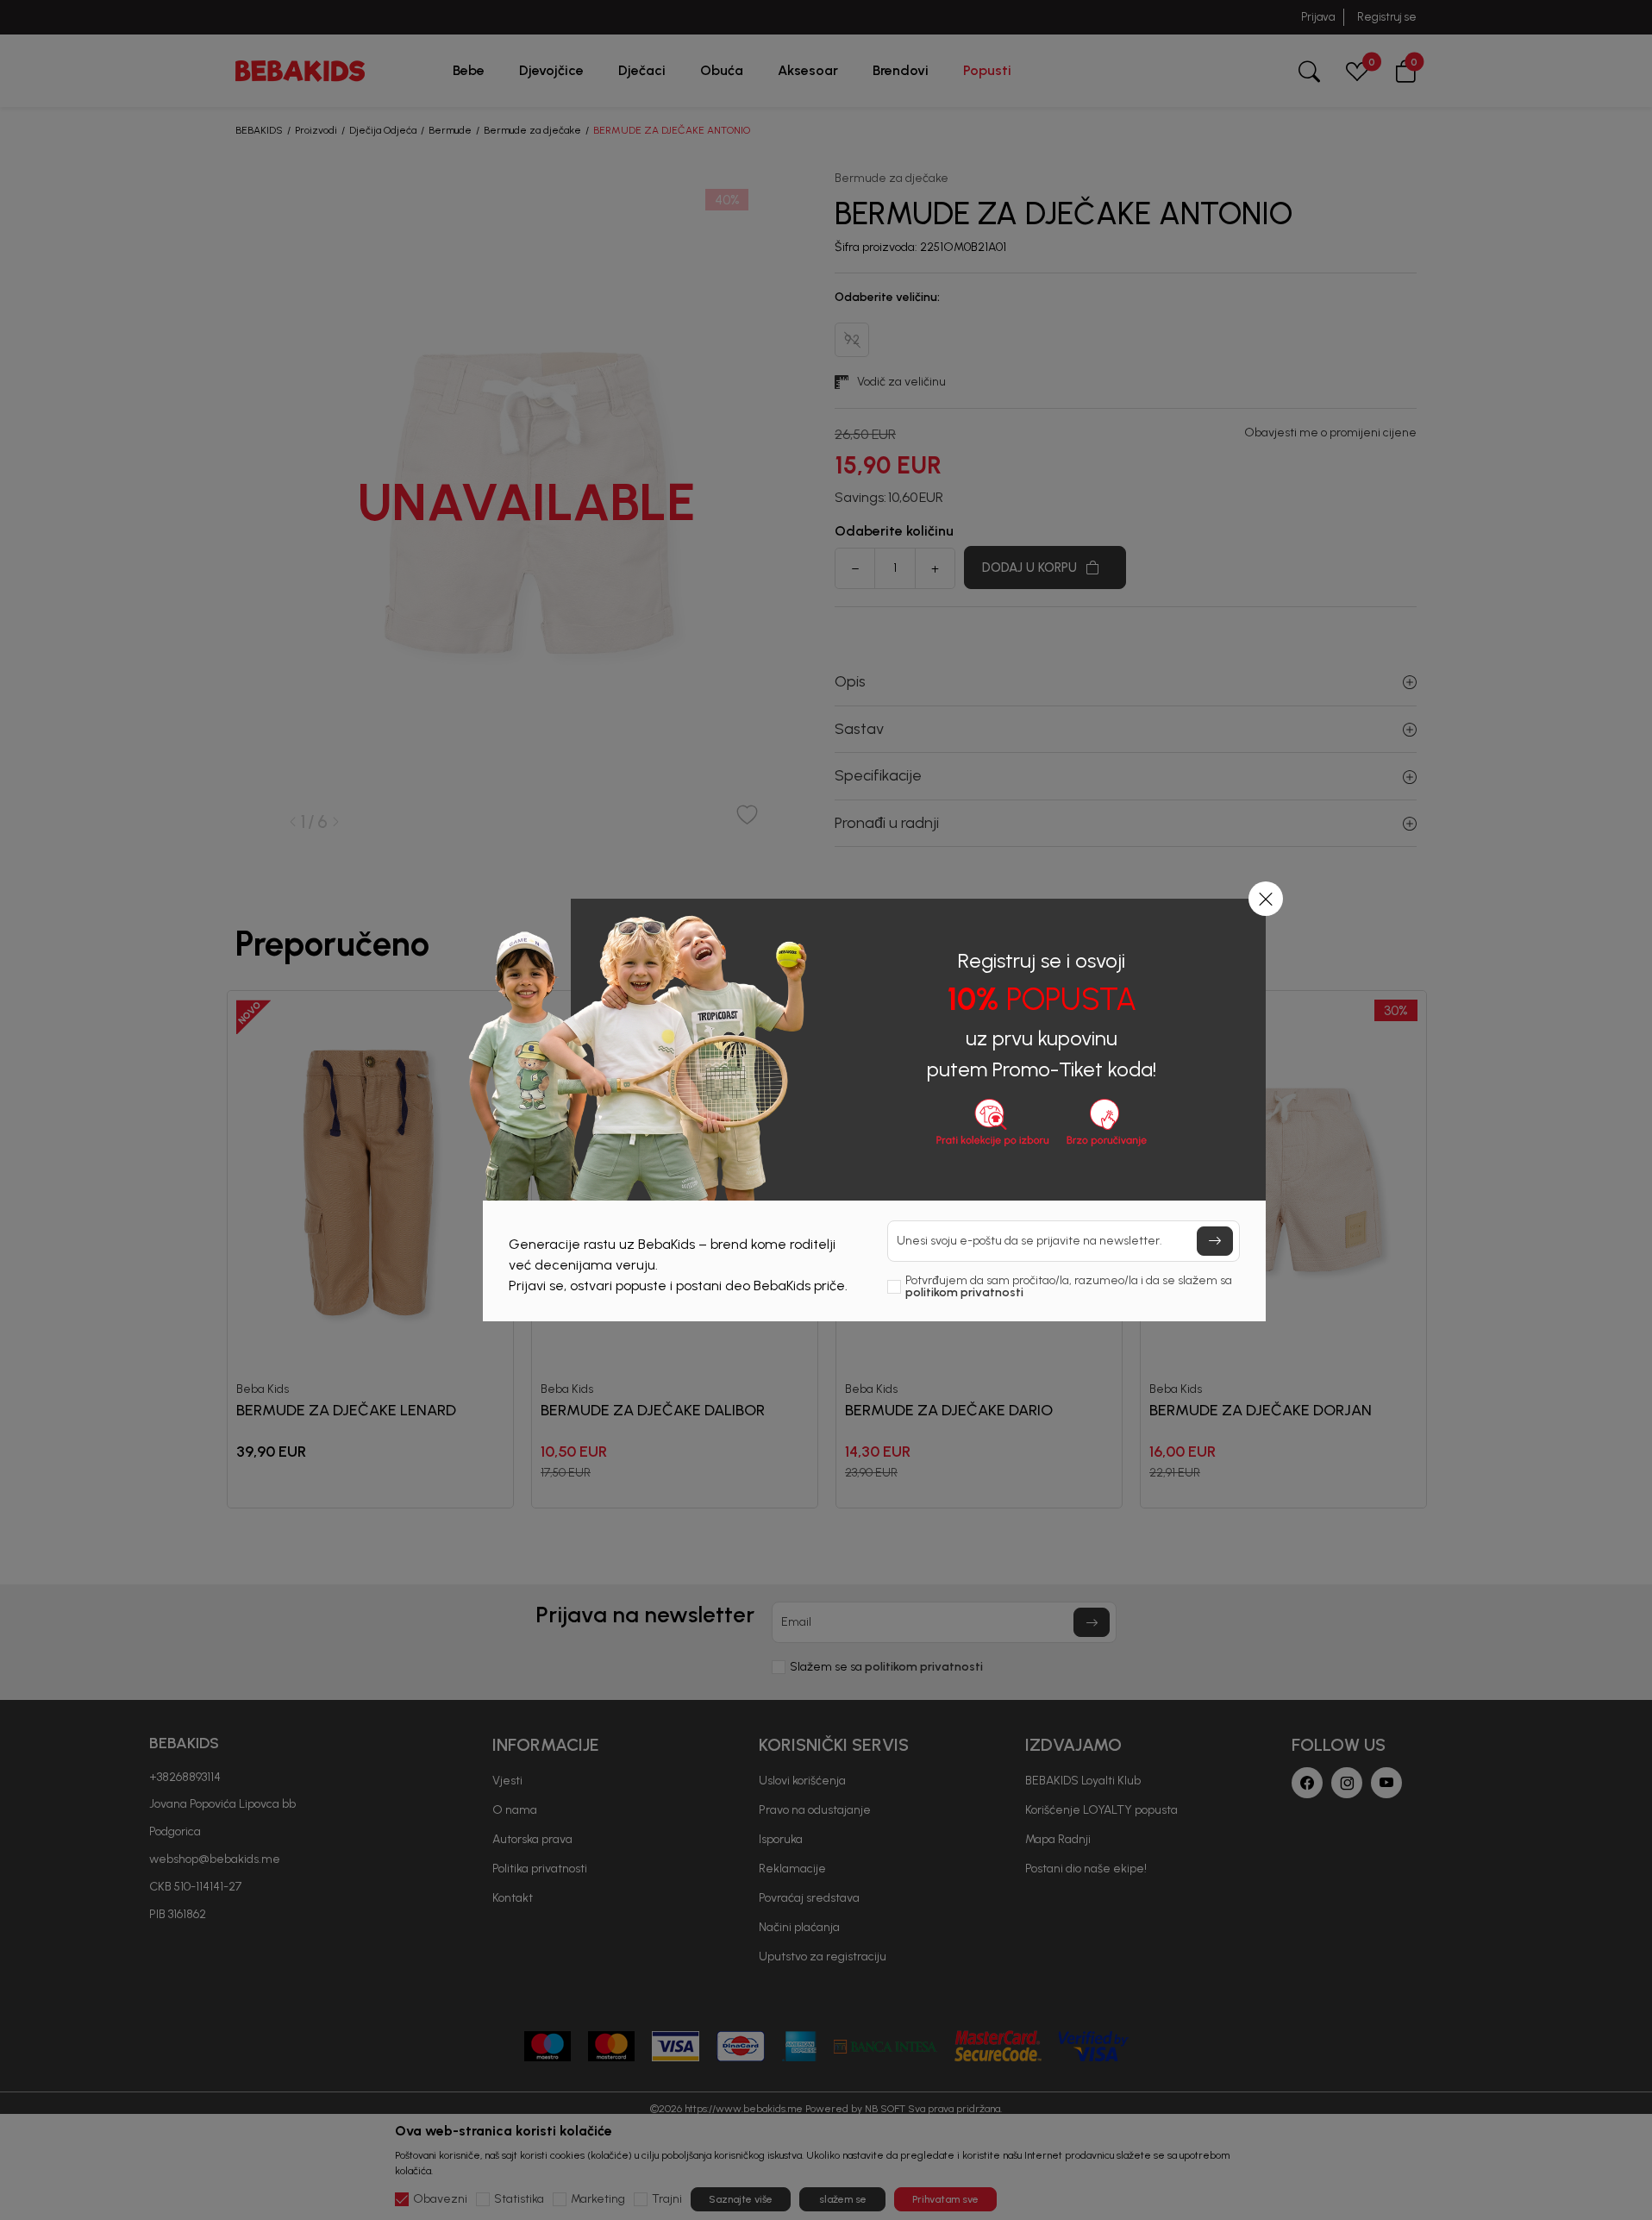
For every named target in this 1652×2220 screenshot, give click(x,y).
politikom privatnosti (964, 1292)
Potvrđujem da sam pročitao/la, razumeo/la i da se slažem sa (1069, 1287)
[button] (1266, 899)
